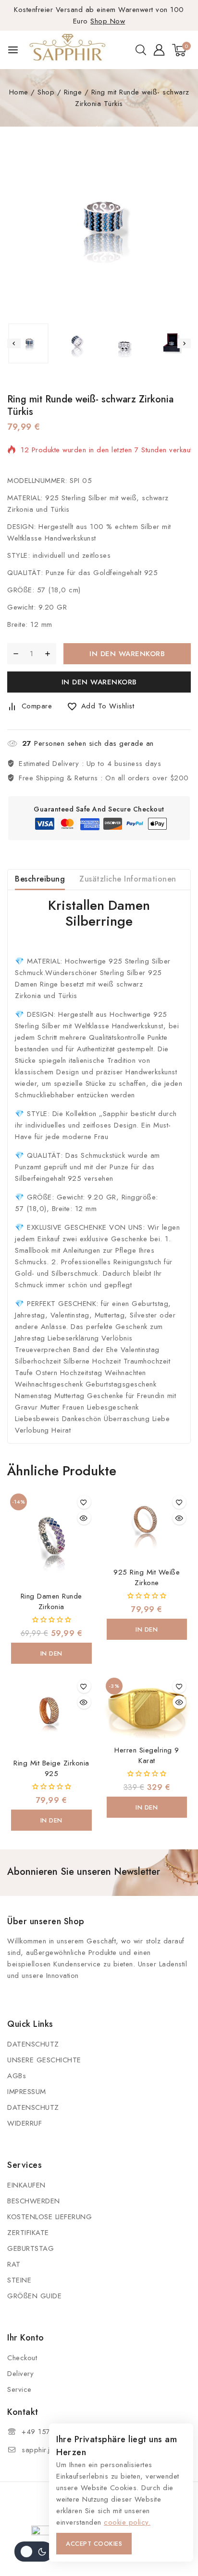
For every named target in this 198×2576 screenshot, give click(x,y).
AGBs (17, 2076)
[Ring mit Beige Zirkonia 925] (51, 1714)
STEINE (19, 2280)
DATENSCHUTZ (33, 2044)
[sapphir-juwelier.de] (68, 50)
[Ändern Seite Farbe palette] (34, 2552)
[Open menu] (13, 50)
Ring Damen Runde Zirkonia (51, 1601)
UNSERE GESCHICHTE (44, 2060)
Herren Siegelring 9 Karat (147, 1755)
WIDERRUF (25, 2123)
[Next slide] (184, 343)
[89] (99, 226)
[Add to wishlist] (84, 1502)
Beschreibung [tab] (40, 879)
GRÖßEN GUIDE (34, 2296)
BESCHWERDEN (34, 2201)
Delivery (20, 2374)
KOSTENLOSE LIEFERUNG (49, 2217)
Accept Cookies (94, 2544)
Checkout (22, 2358)
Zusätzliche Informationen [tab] (128, 879)
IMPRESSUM (27, 2092)
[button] (28, 343)
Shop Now (108, 21)
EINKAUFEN (26, 2185)
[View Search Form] (141, 50)
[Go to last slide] (14, 343)
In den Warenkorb (127, 654)
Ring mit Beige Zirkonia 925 (51, 1768)
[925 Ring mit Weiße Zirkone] (147, 1527)
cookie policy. (127, 2522)
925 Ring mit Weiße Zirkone (147, 1577)
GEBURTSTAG (31, 2248)
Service (19, 2389)
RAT (14, 2264)
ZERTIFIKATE (28, 2233)
